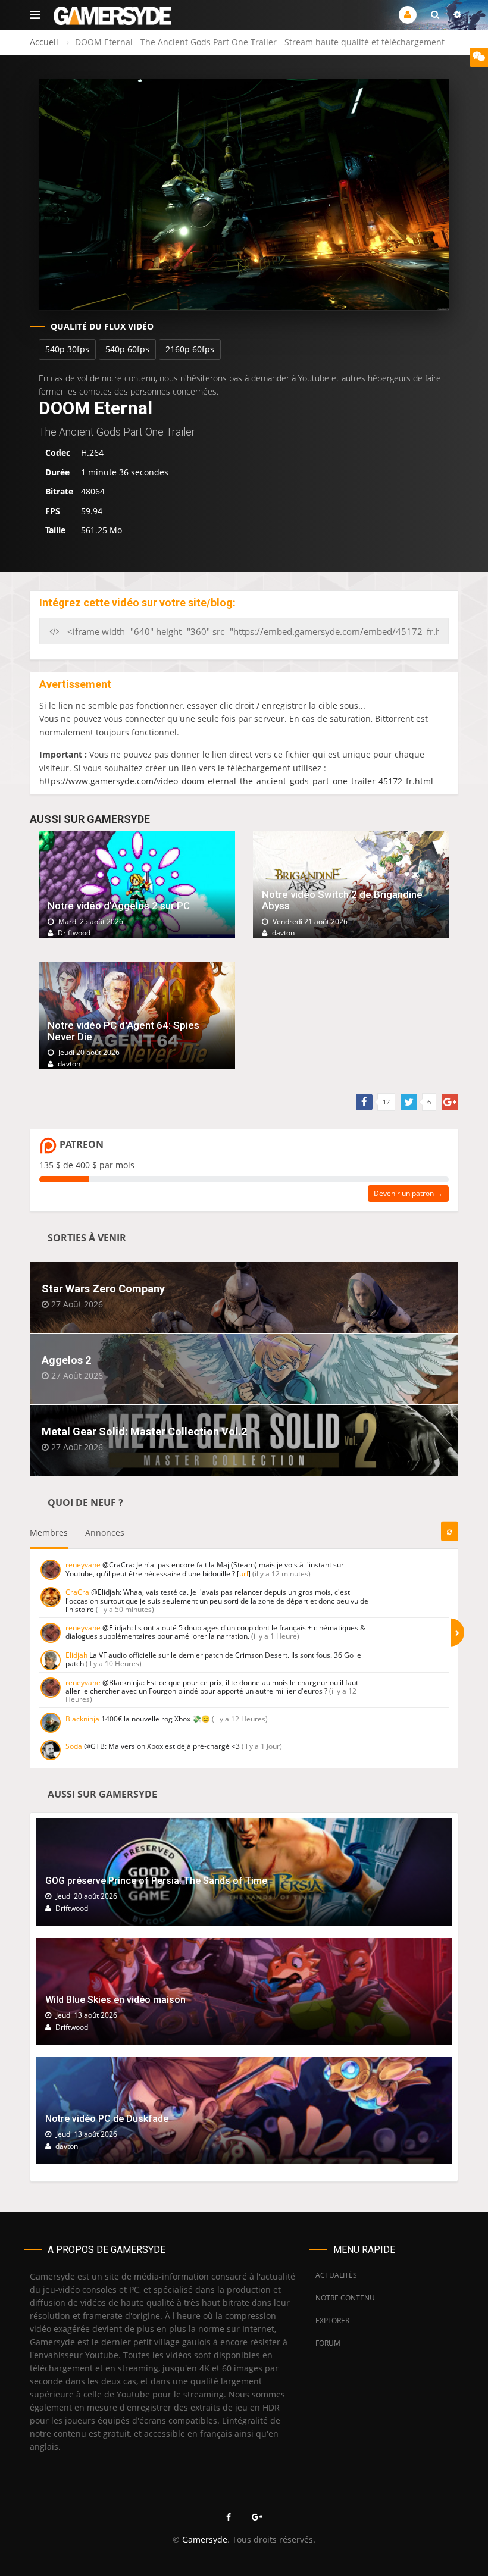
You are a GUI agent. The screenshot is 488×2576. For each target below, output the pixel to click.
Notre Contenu (342, 2298)
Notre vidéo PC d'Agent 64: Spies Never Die (123, 1031)
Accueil (44, 42)
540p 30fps (67, 349)
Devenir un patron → (408, 1193)
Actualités (336, 2275)
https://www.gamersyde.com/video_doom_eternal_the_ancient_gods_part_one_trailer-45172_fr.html (236, 781)
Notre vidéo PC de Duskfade (107, 2119)
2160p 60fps (190, 349)
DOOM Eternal (96, 408)
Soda (74, 1746)
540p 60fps (127, 349)
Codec (58, 453)
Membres (49, 1533)
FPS (53, 511)
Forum (328, 2343)
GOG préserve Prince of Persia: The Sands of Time (156, 1881)
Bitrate (59, 491)
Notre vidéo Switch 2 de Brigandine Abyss (342, 900)
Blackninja (82, 1719)
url (244, 1574)
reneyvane (83, 1565)
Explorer (332, 2320)
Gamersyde (205, 2539)
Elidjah (76, 1655)
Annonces (105, 1533)
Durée (57, 472)
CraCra (77, 1592)
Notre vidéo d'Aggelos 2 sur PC (119, 906)
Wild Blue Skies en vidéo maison (115, 2000)
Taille (55, 530)
